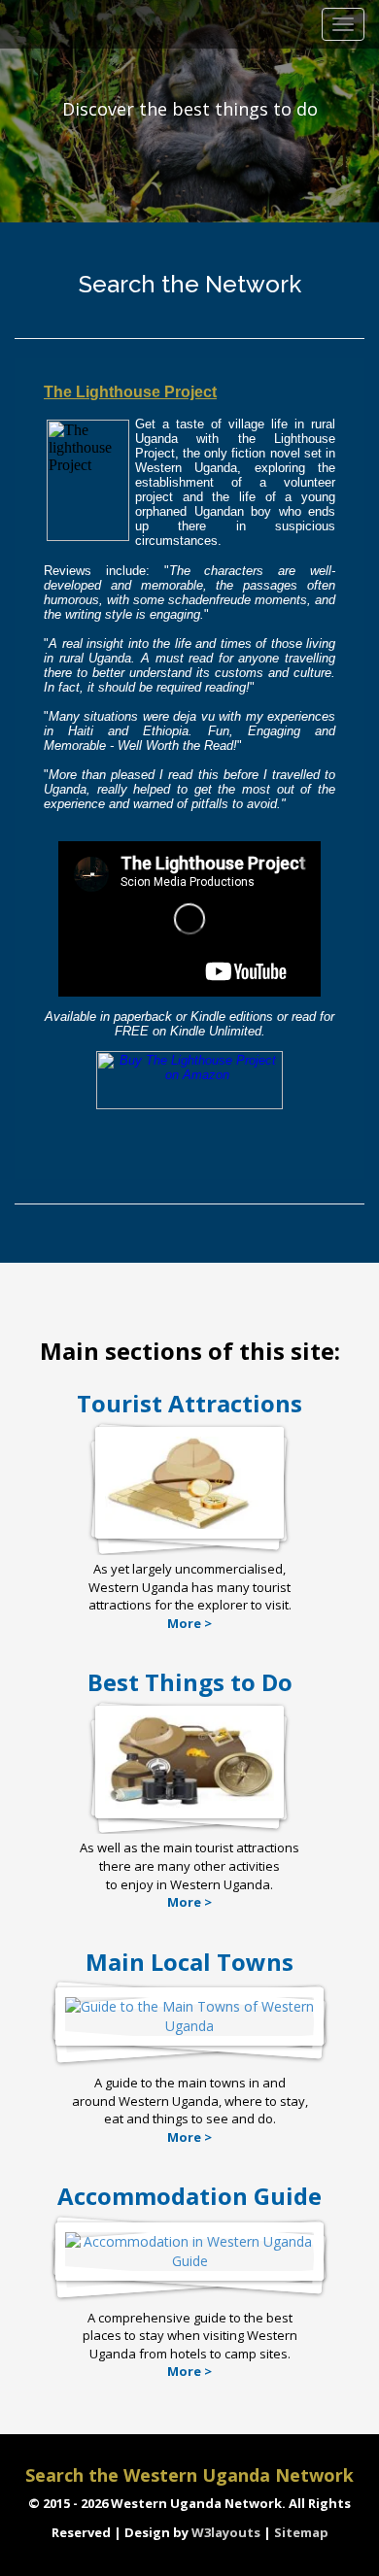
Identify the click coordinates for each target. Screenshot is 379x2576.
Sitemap (301, 2532)
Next (359, 114)
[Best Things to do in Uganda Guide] (189, 1808)
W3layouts (227, 2532)
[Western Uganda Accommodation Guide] (189, 2271)
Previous (23, 114)
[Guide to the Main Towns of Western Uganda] (189, 2035)
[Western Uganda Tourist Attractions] (189, 1528)
